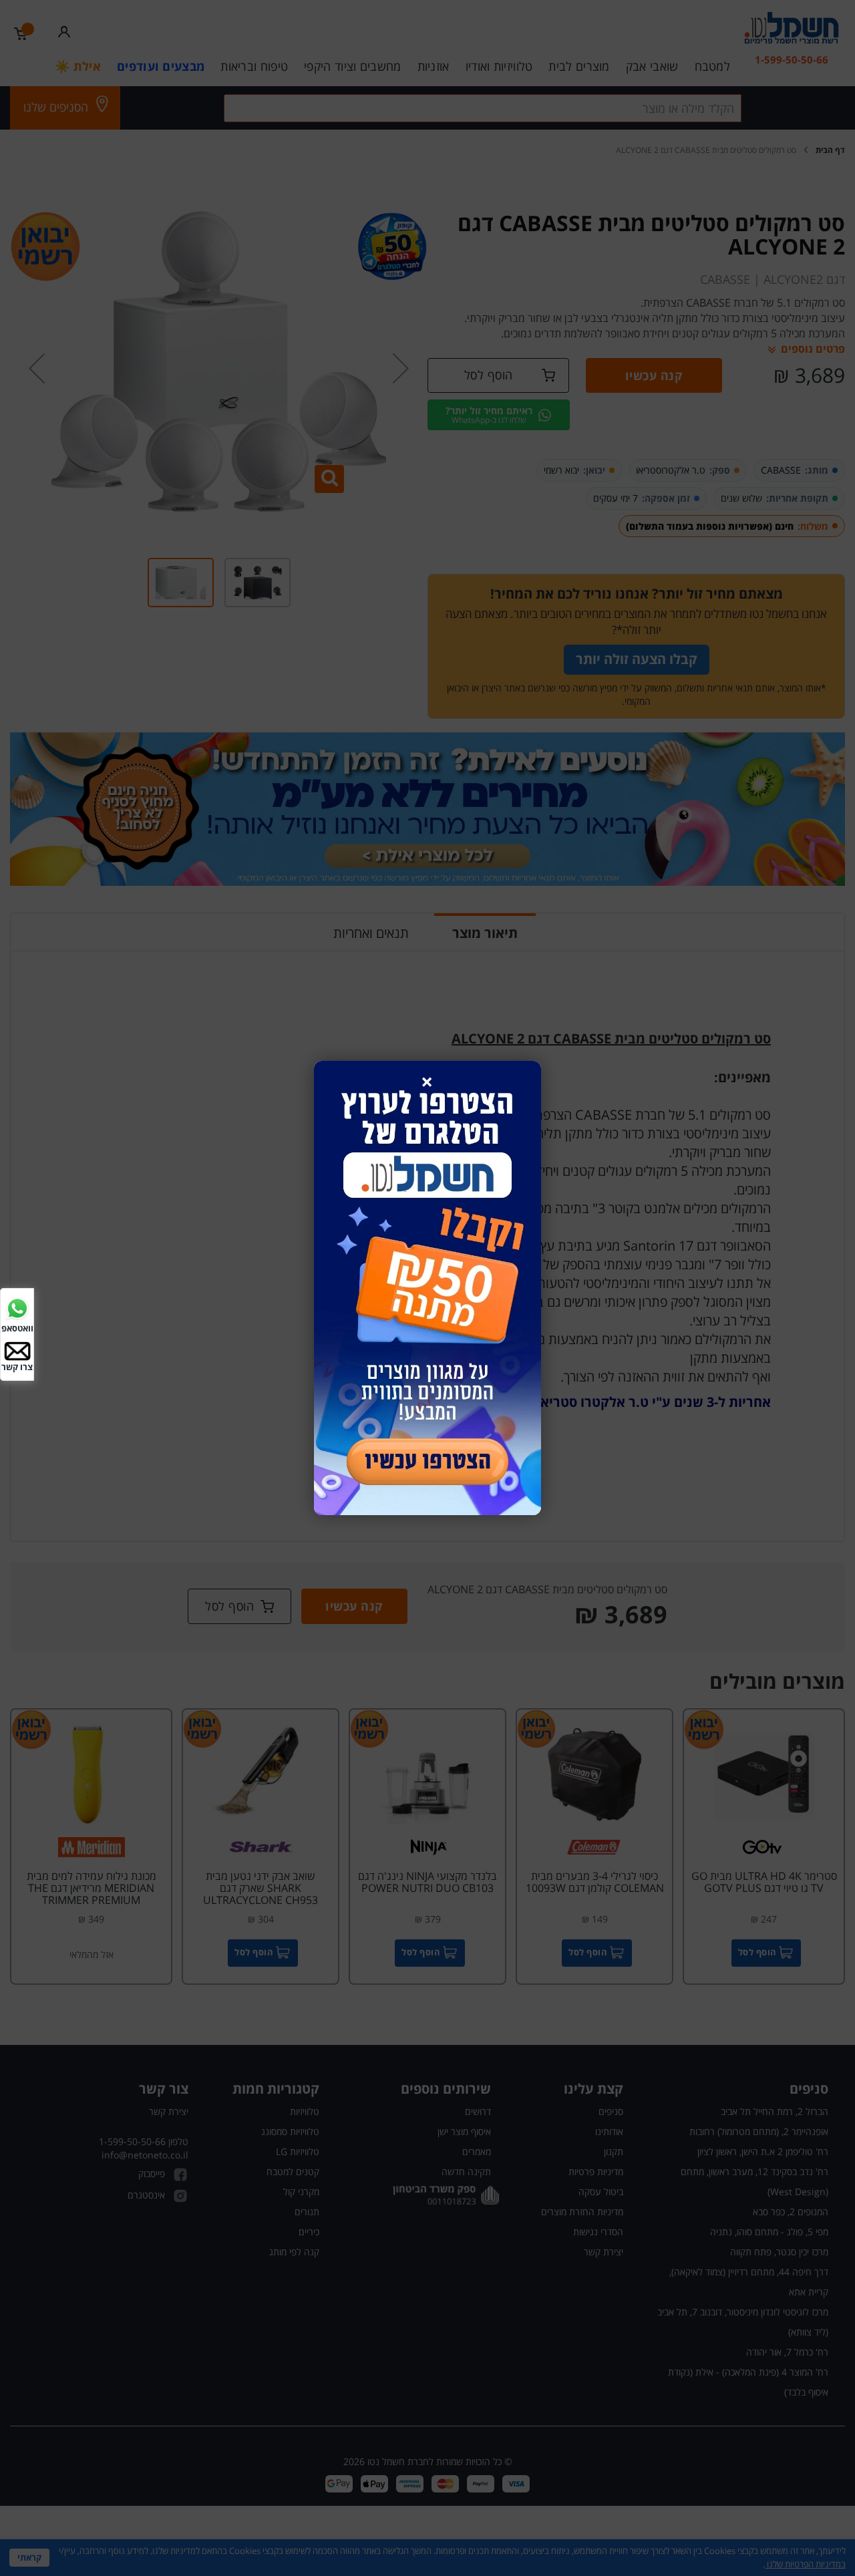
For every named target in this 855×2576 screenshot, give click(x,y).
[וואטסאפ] (17, 1308)
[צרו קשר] (17, 1350)
